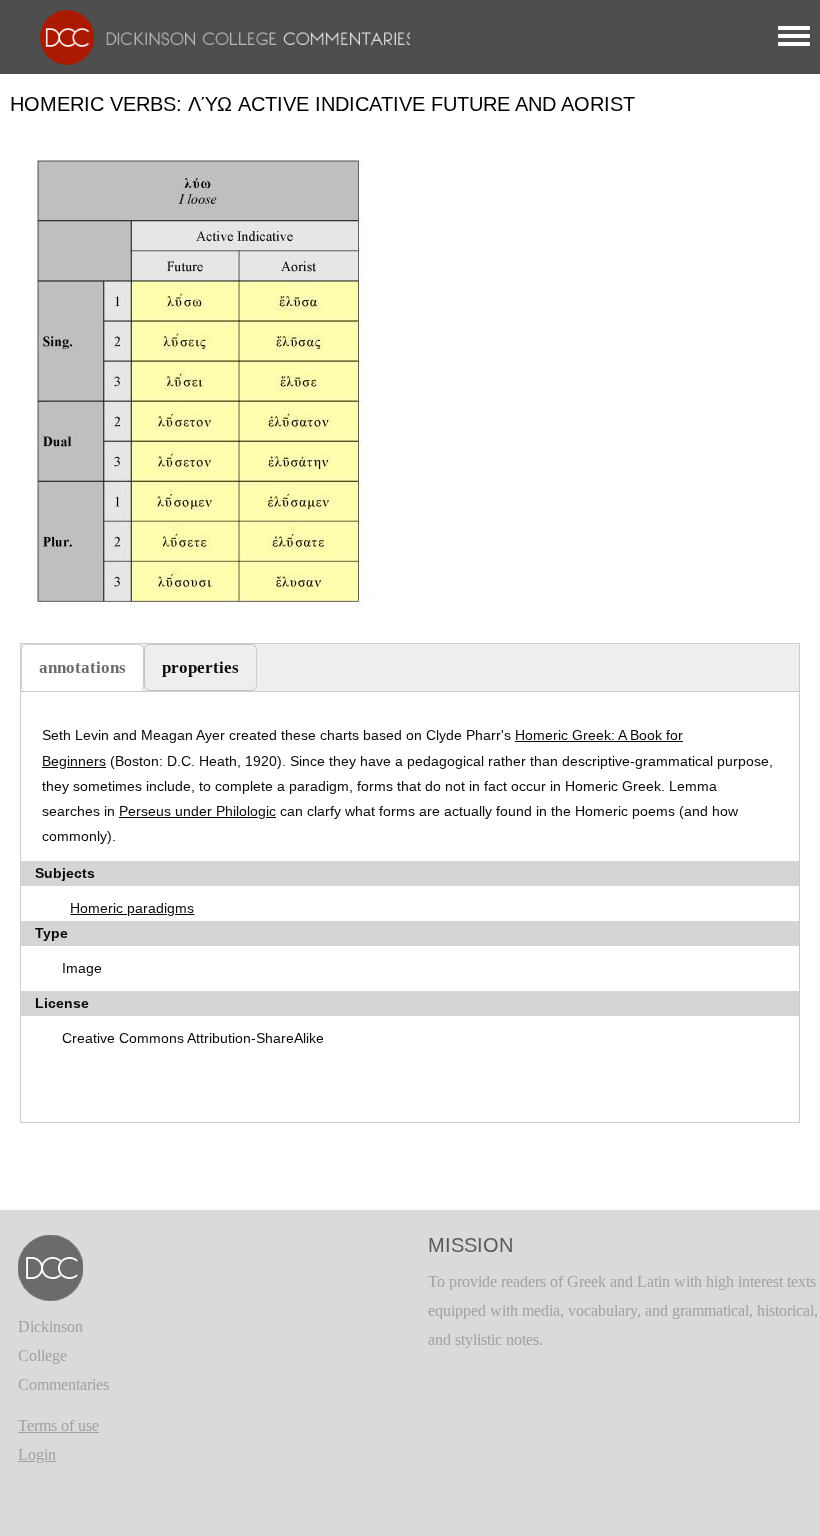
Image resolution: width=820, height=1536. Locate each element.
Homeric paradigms (132, 908)
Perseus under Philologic (197, 811)
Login (37, 1454)
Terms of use (58, 1425)
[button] (204, 381)
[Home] (217, 35)
